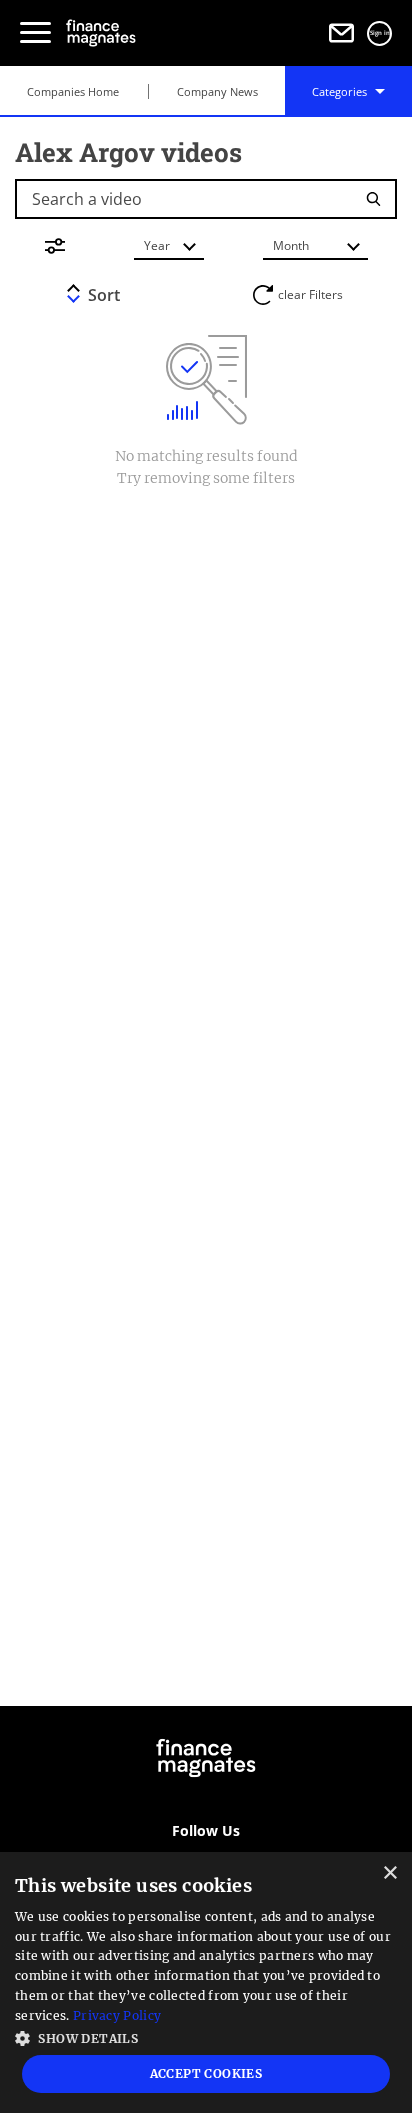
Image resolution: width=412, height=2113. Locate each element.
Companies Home (73, 91)
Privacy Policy (117, 2015)
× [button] (389, 1873)
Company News (217, 91)
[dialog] (206, 1982)
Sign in (380, 33)
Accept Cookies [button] (206, 2073)
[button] (206, 2036)
